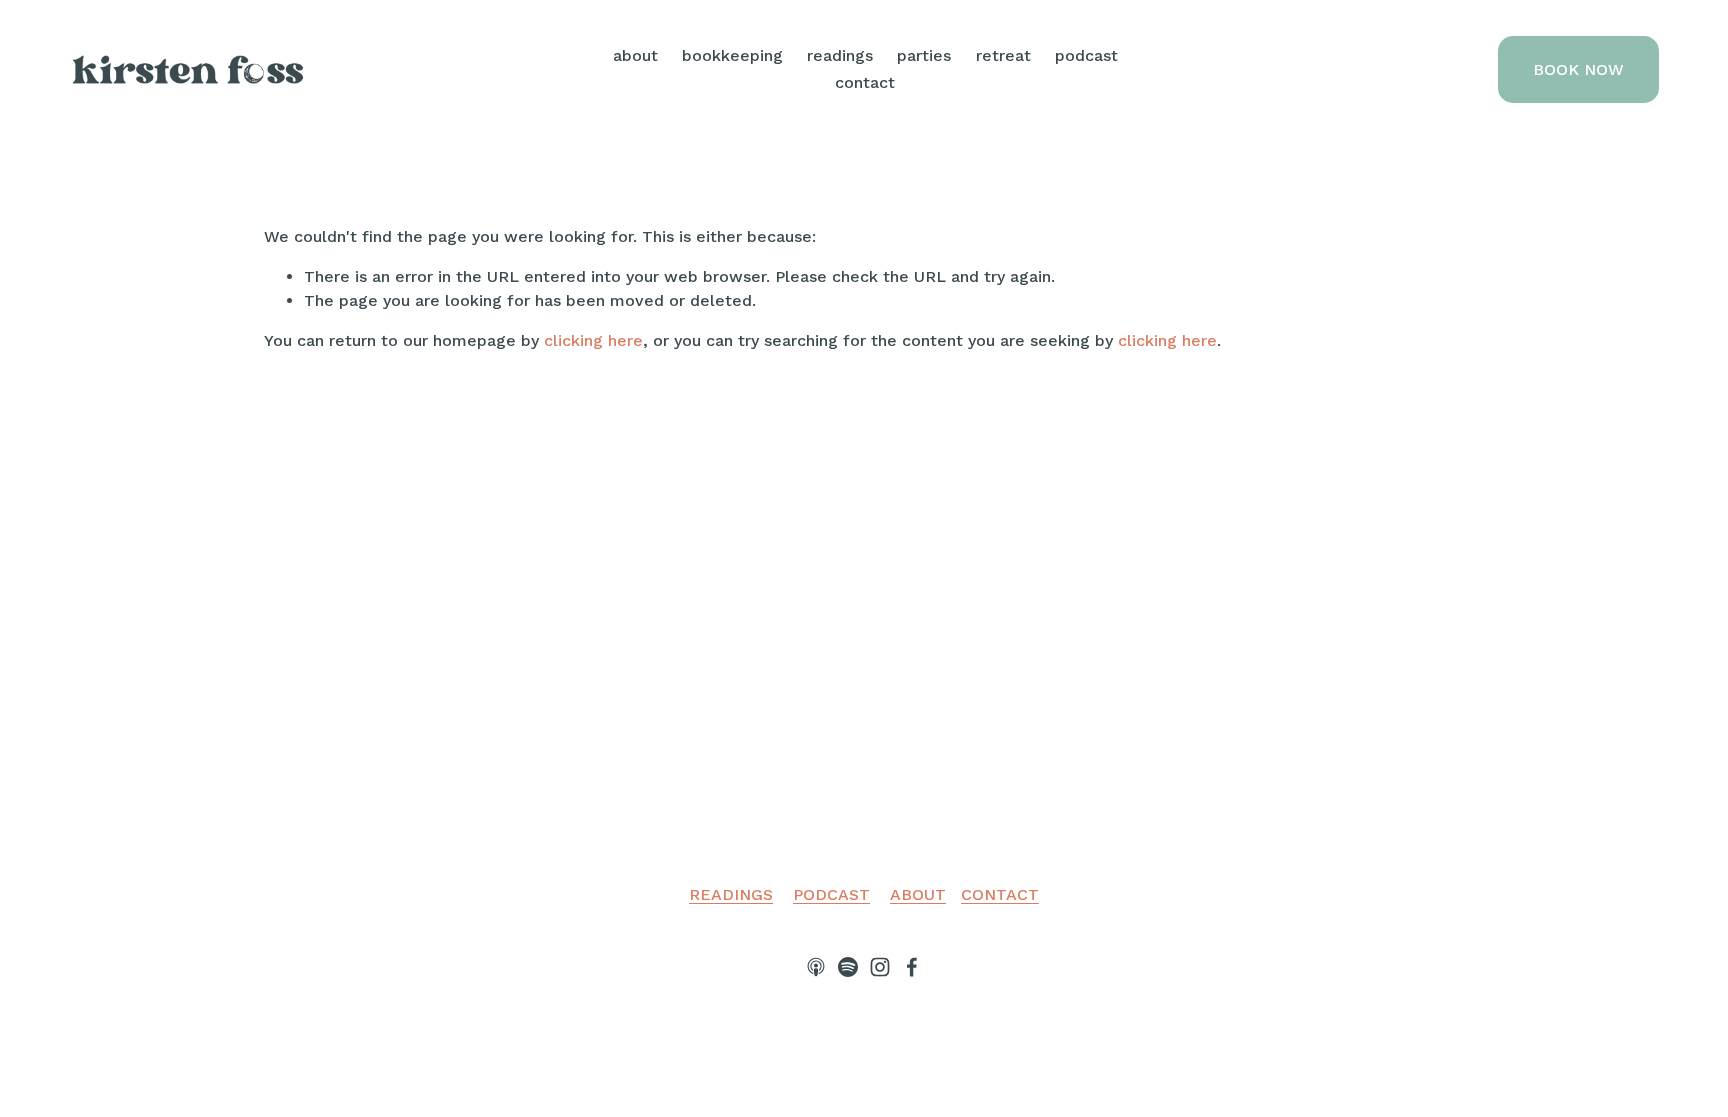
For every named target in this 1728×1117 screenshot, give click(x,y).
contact (865, 82)
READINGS (731, 894)
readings (840, 55)
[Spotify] (848, 967)
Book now (1578, 69)
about (635, 55)
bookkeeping (732, 55)
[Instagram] (880, 967)
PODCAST (831, 894)
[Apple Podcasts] (816, 967)
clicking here (593, 340)
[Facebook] (912, 967)
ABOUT (918, 894)
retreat (1003, 55)
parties (924, 55)
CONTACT (1000, 894)
